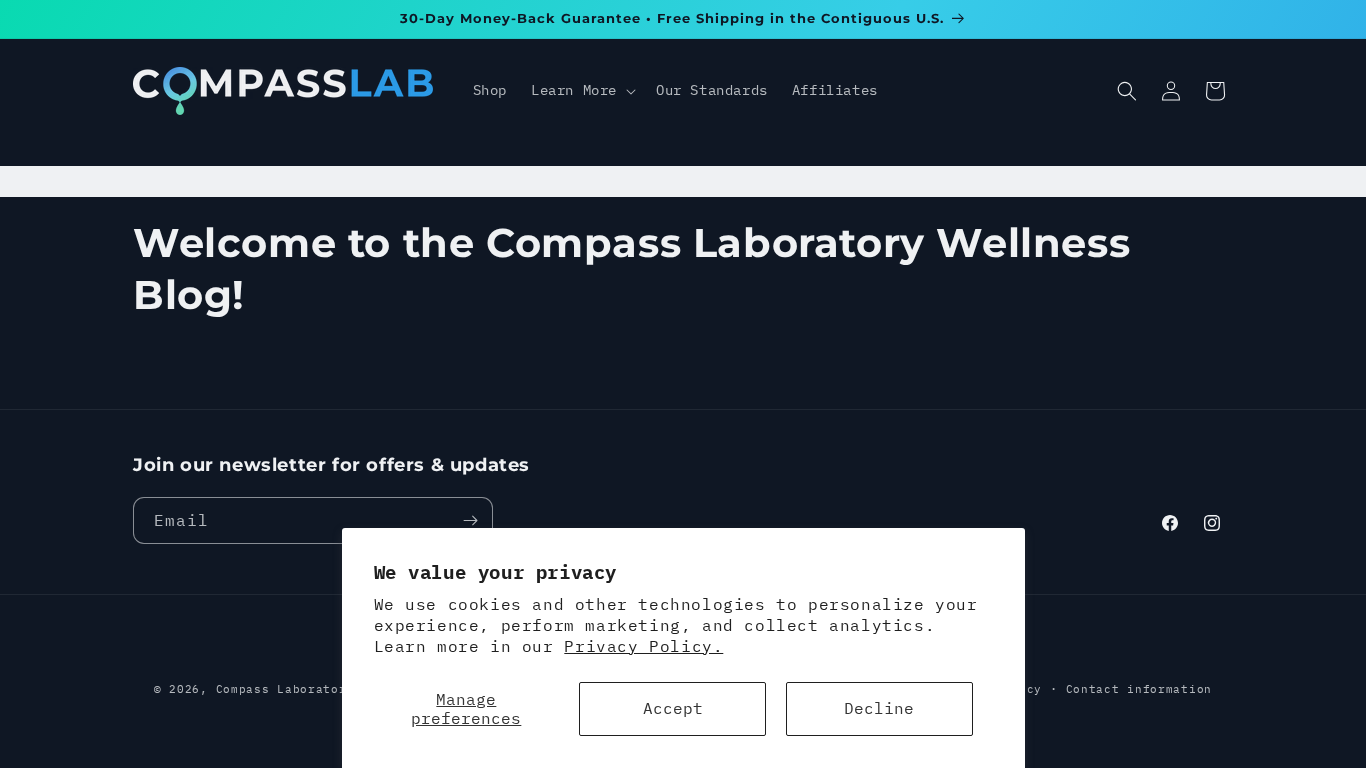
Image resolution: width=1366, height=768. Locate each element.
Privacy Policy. (643, 646)
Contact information (1139, 689)
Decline (879, 708)
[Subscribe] (470, 520)
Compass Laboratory (285, 689)
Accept (673, 708)
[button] (581, 90)
